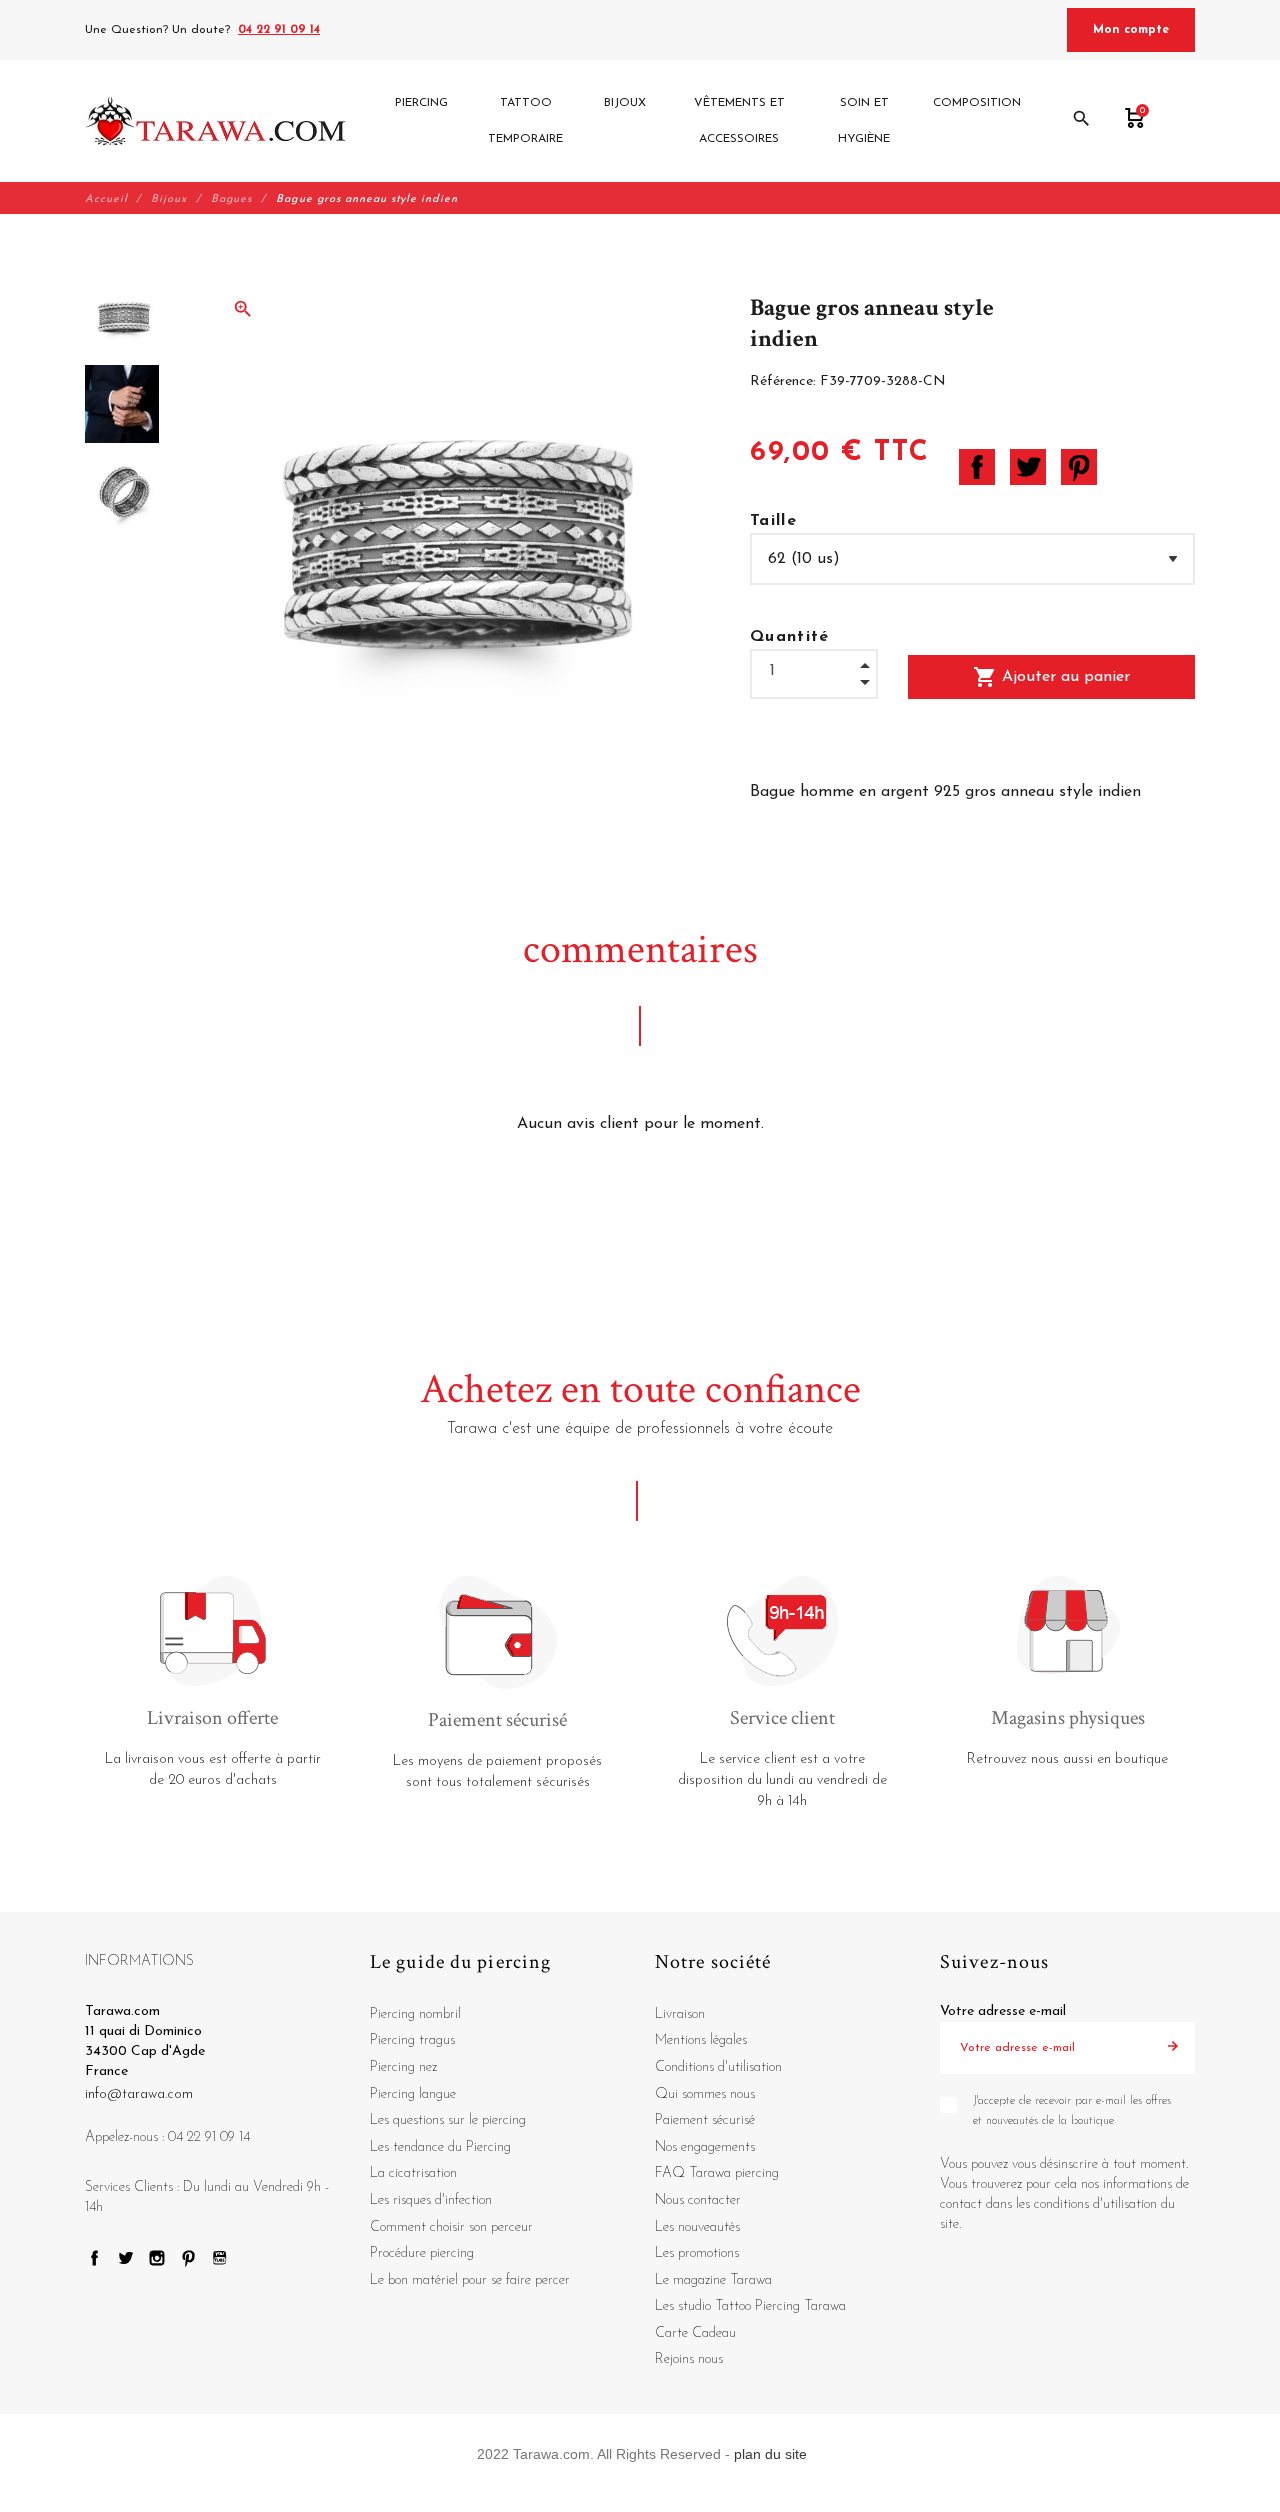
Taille (773, 521)
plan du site (770, 2454)
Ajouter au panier (1051, 677)
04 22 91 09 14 (279, 30)
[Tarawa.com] (215, 121)
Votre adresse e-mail (1003, 2011)
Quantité (790, 637)
